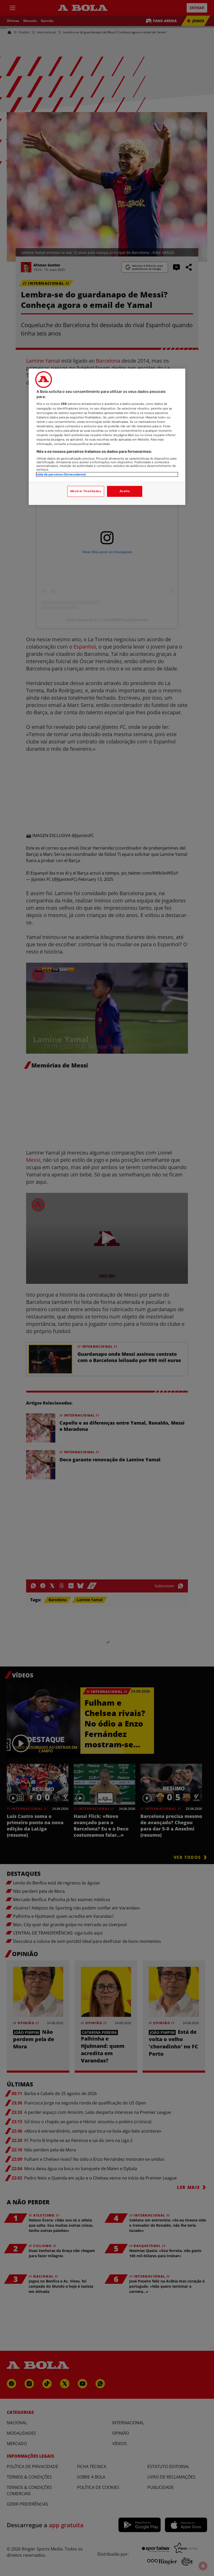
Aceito (125, 491)
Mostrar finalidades (86, 491)
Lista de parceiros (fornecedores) (61, 474)
